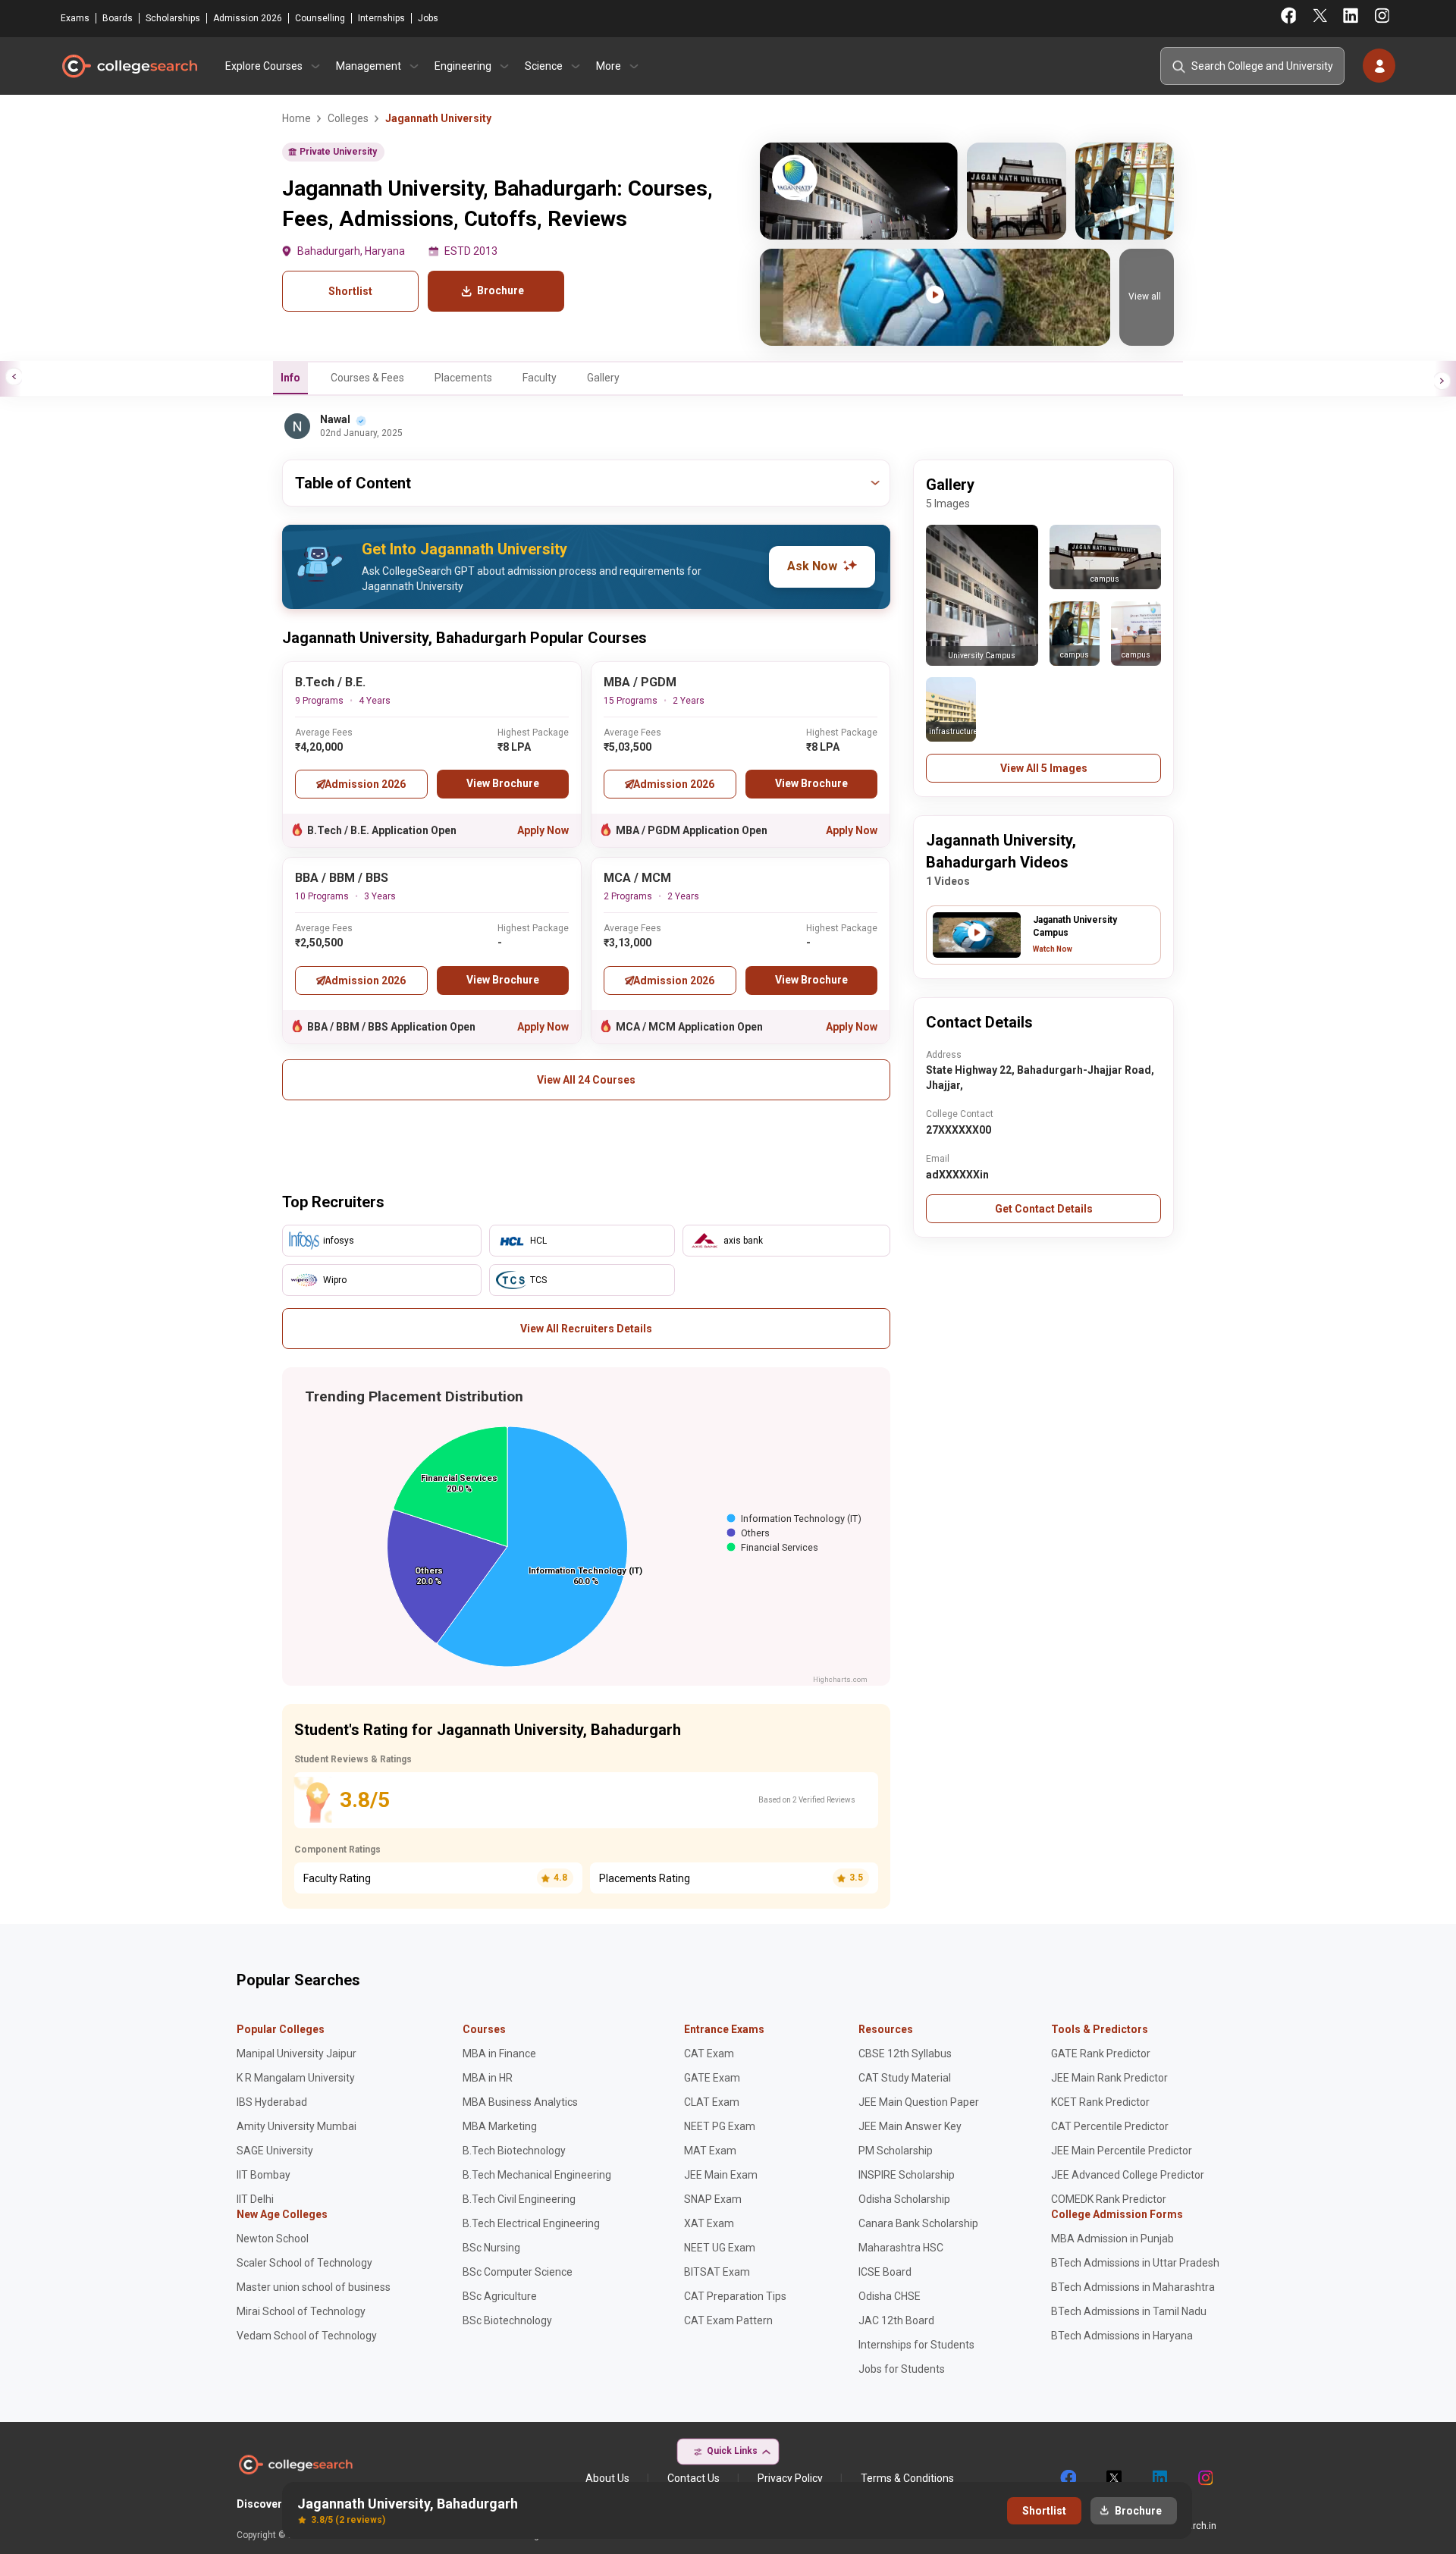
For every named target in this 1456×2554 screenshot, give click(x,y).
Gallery (603, 378)
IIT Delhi (255, 2199)
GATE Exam (712, 2078)
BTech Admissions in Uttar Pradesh (1135, 2263)
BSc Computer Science (518, 2272)
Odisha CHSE (890, 2296)
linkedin (1159, 2478)
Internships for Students (916, 2345)
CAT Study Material (905, 2078)
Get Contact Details (1044, 1209)
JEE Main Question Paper (919, 2102)
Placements (463, 378)
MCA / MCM (637, 878)
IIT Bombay (264, 2175)
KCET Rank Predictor (1100, 2102)
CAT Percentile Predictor (1110, 2126)
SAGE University (275, 2151)
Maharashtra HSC (901, 2248)
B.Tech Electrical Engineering (531, 2223)
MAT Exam (710, 2151)
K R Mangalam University (296, 2078)
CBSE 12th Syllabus (905, 2054)
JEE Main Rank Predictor (1109, 2078)
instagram (1204, 2478)
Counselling (320, 18)
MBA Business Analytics (520, 2102)
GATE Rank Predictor (1101, 2054)
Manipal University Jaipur (297, 2054)
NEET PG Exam (720, 2126)
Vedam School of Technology (307, 2336)
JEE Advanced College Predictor (1128, 2175)
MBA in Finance (499, 2054)
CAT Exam (709, 2054)
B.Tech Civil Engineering (519, 2199)
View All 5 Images (1044, 768)
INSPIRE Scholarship (907, 2175)
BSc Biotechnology (507, 2320)
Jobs (428, 18)
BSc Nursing (491, 2248)
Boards (118, 18)
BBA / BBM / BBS (342, 878)
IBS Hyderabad (272, 2102)
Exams (75, 18)
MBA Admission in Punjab (1112, 2239)
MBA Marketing (500, 2126)
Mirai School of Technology (301, 2311)
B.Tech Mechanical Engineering (537, 2175)
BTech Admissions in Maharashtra (1133, 2287)
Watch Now (1053, 949)
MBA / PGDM (640, 682)
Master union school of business (314, 2287)
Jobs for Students (902, 2369)
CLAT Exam (712, 2102)
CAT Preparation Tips (735, 2296)
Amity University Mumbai (297, 2126)
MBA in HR (488, 2078)
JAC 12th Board (896, 2320)
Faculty (540, 378)
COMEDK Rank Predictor (1109, 2199)
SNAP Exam (713, 2199)
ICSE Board (885, 2272)
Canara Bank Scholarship (918, 2223)
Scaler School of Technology (304, 2263)
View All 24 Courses (586, 1080)
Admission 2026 (248, 18)
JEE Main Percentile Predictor (1122, 2151)
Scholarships (173, 18)
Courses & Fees (367, 378)
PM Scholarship (896, 2151)
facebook (1068, 2478)
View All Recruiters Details (586, 1329)
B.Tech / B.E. (330, 682)
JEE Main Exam (721, 2175)
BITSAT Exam (717, 2272)
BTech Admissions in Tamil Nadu (1129, 2311)
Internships (381, 18)
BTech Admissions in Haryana (1122, 2336)
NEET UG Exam (720, 2248)
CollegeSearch (129, 66)
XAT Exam (709, 2223)
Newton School (273, 2239)
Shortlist (350, 291)
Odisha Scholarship (904, 2199)
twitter (1113, 2478)
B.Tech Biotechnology (514, 2151)
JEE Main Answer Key (910, 2126)
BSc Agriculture (500, 2296)
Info (290, 378)
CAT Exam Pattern (728, 2320)
